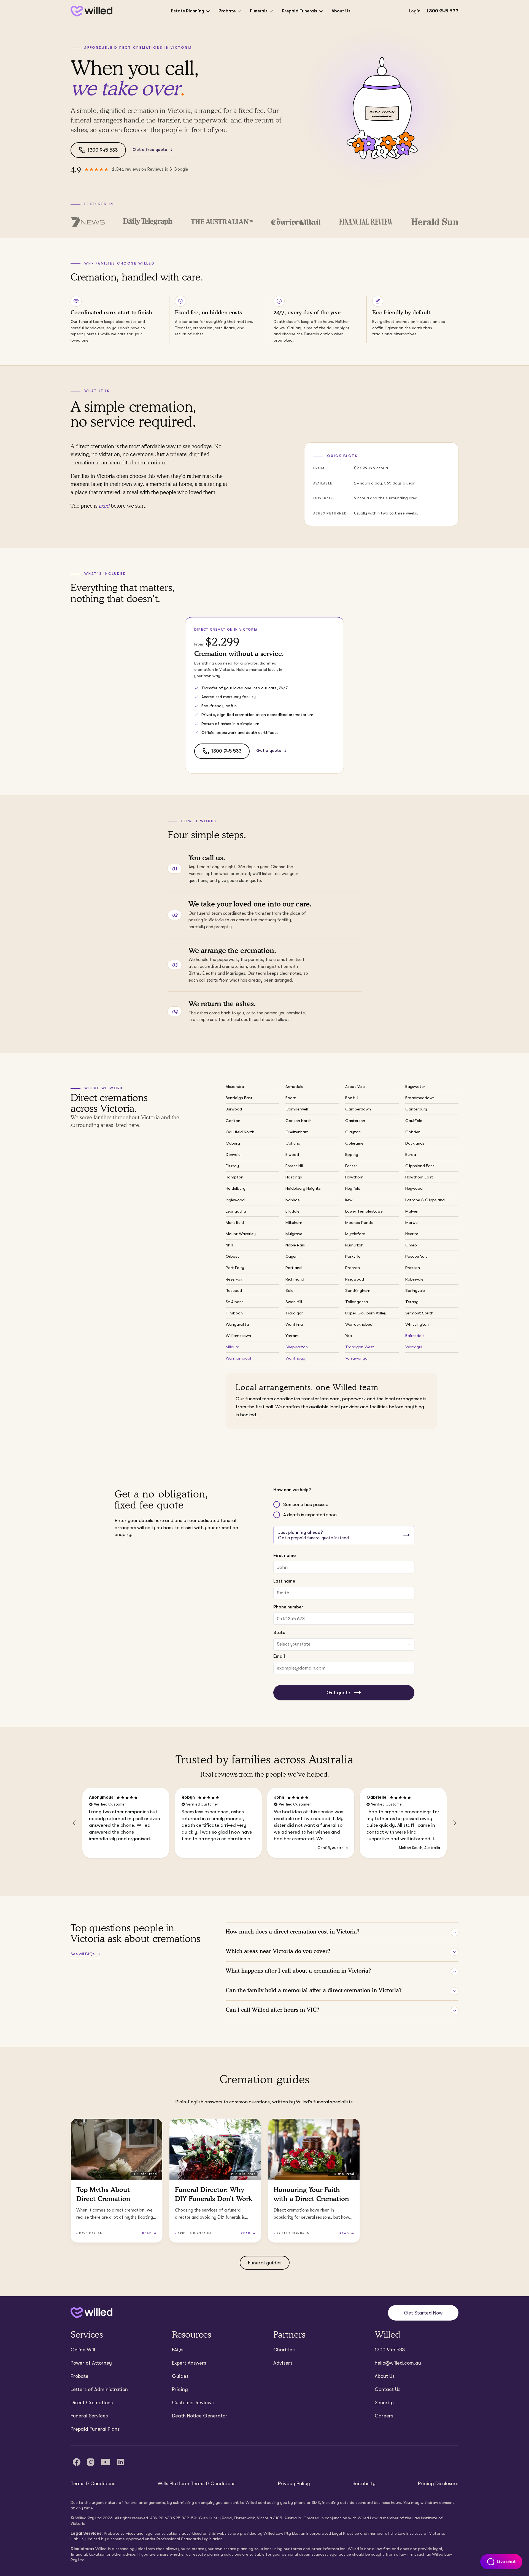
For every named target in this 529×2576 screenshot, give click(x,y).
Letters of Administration (99, 2389)
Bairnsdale (415, 1336)
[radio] (277, 1504)
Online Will (83, 2350)
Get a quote (269, 750)
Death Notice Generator (200, 2416)
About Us (341, 11)
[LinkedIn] (121, 2462)
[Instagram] (91, 2462)
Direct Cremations (92, 2403)
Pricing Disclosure (438, 2484)
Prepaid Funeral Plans (95, 2429)
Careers (384, 2416)
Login (415, 11)
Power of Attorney (91, 2363)
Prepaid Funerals (299, 11)
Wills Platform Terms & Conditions (196, 2484)
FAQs (178, 2350)
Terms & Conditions (93, 2484)
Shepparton (297, 1347)
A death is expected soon (310, 1515)
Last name (284, 1581)
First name (284, 1555)
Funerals (259, 11)
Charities (284, 2350)
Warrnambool (238, 1358)
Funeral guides (265, 2263)
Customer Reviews (193, 2403)
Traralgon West (360, 1347)
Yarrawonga (356, 1358)
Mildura (233, 1347)
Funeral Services (89, 2416)
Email (279, 1656)
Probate (227, 11)
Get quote (338, 1693)
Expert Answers (189, 2363)
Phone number (288, 1607)
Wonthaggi (296, 1358)
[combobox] (344, 1644)
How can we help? (292, 1490)
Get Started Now (423, 2313)
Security (384, 2403)
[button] (74, 1823)
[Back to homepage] (91, 11)
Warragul (414, 1347)
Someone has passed (306, 1505)
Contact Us (388, 2389)
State (279, 1633)
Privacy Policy (294, 2484)
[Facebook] (77, 2462)
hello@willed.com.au (398, 2363)
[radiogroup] (344, 1510)
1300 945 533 (442, 11)
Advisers (283, 2363)
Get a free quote (150, 149)
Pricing (180, 2389)
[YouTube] (106, 2462)
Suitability (364, 2484)
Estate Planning (188, 11)
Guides (180, 2376)
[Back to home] (91, 2313)
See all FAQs (83, 1954)
